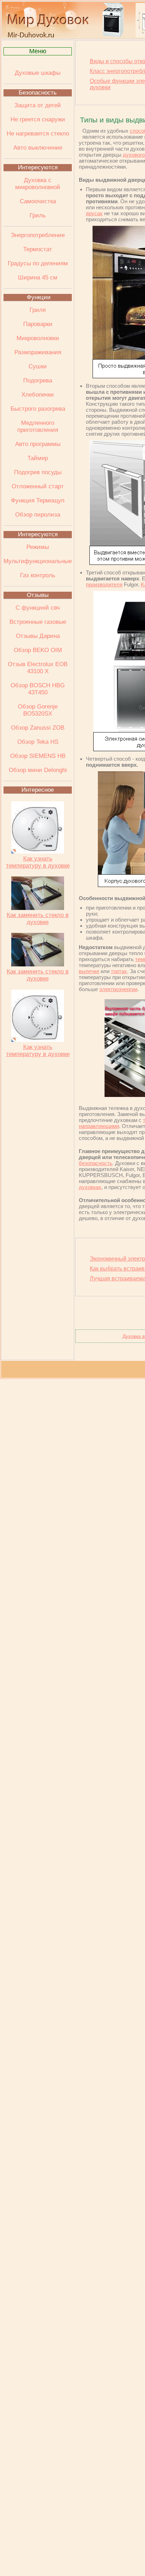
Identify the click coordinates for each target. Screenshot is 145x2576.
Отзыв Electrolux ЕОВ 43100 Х (38, 668)
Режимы (38, 547)
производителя (104, 584)
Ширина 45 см (38, 277)
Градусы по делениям (38, 263)
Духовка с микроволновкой (38, 184)
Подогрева (38, 381)
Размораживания (38, 352)
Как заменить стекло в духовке (38, 919)
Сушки (38, 366)
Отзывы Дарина (38, 636)
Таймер (38, 458)
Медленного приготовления (38, 426)
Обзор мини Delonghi (38, 770)
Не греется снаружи (38, 119)
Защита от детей (38, 105)
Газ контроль (38, 575)
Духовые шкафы (38, 73)
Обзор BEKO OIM (38, 650)
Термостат (38, 249)
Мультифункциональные (38, 561)
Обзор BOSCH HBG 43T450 (38, 689)
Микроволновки (38, 338)
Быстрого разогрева (38, 409)
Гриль (38, 215)
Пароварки (38, 324)
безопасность (96, 1163)
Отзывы (38, 595)
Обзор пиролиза (38, 515)
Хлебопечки (38, 395)
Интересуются (38, 167)
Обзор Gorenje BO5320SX (38, 710)
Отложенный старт (38, 486)
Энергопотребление (38, 235)
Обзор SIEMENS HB (38, 756)
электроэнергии (118, 989)
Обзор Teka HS (38, 742)
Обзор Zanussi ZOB (38, 728)
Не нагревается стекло (38, 134)
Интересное (38, 790)
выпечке (89, 971)
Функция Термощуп (38, 500)
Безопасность (38, 93)
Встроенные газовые (38, 622)
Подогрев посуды (38, 472)
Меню (38, 51)
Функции (39, 297)
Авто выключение (38, 148)
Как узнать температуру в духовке (38, 862)
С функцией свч (38, 608)
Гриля (38, 310)
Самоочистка (38, 201)
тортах (119, 971)
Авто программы (38, 444)
